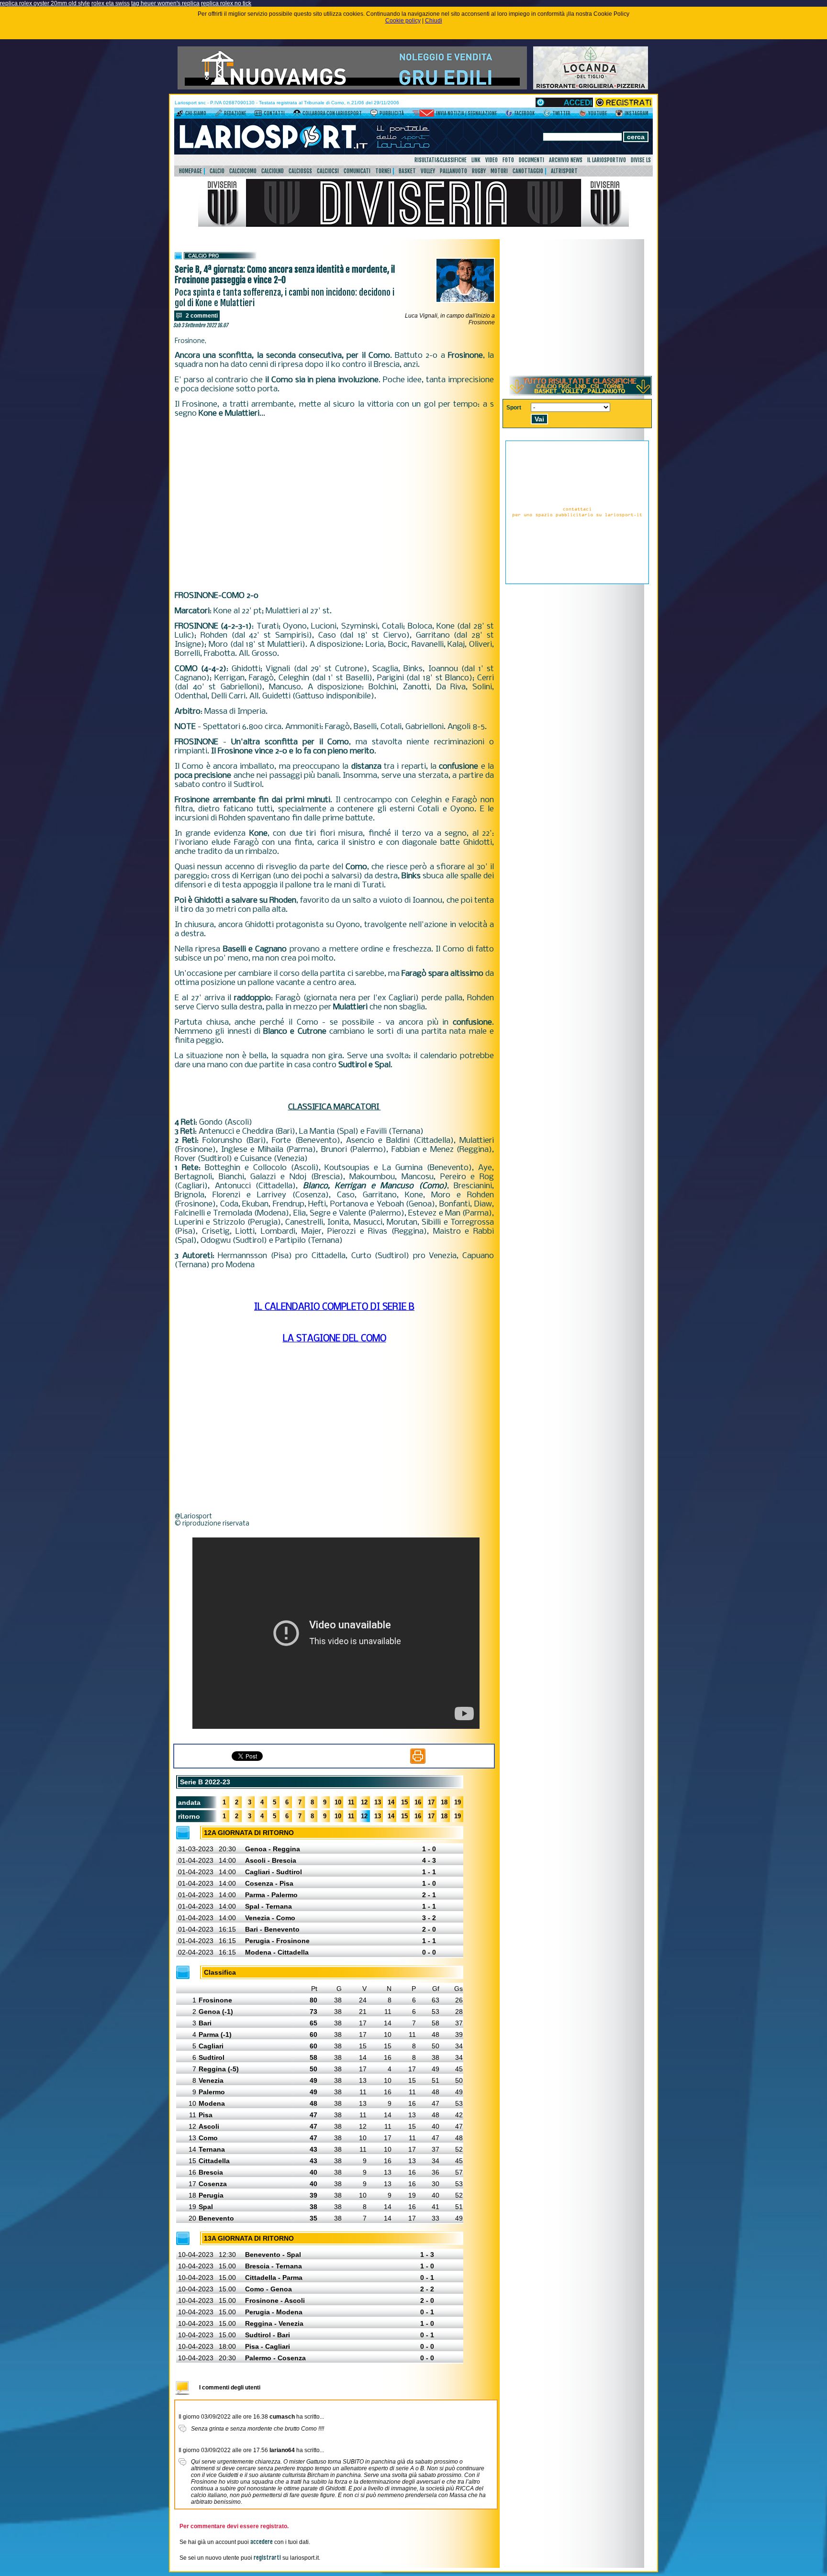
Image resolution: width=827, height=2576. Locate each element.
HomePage (190, 171)
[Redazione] (218, 115)
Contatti (274, 113)
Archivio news (566, 160)
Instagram (637, 113)
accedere (262, 2542)
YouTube (598, 113)
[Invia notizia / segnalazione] (423, 115)
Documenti (531, 160)
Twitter (561, 113)
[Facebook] (509, 115)
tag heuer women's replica (165, 3)
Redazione (235, 113)
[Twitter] (547, 115)
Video (492, 160)
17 (431, 1802)
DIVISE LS (641, 160)
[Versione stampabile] (418, 1762)
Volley (428, 171)
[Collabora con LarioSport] (297, 115)
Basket (407, 171)
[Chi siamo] (180, 115)
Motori (499, 171)
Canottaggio (528, 171)
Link (476, 160)
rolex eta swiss (111, 3)
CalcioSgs (300, 171)
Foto (508, 160)
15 (404, 1802)
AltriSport (564, 171)
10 (338, 1802)
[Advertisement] (334, 505)
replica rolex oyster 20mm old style (45, 3)
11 (351, 1802)
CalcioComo (243, 171)
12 (364, 1802)
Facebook (525, 113)
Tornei (383, 171)
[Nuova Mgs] (352, 88)
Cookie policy (403, 21)
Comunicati (357, 171)
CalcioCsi (328, 171)
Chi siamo (196, 113)
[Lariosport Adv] (577, 582)
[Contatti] (258, 115)
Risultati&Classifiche (441, 160)
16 (418, 1802)
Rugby (479, 171)
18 (444, 1802)
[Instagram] (619, 115)
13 (378, 1802)
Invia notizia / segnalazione (466, 113)
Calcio (217, 171)
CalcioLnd (273, 171)
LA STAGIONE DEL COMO (335, 1339)
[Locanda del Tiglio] (591, 88)
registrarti (267, 2558)
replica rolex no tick (226, 3)
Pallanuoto (453, 171)
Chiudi (434, 21)
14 (391, 1802)
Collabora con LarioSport (332, 113)
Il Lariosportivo (607, 160)
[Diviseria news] (413, 225)
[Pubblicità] (374, 115)
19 (458, 1802)
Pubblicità (392, 113)
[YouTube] (583, 115)
